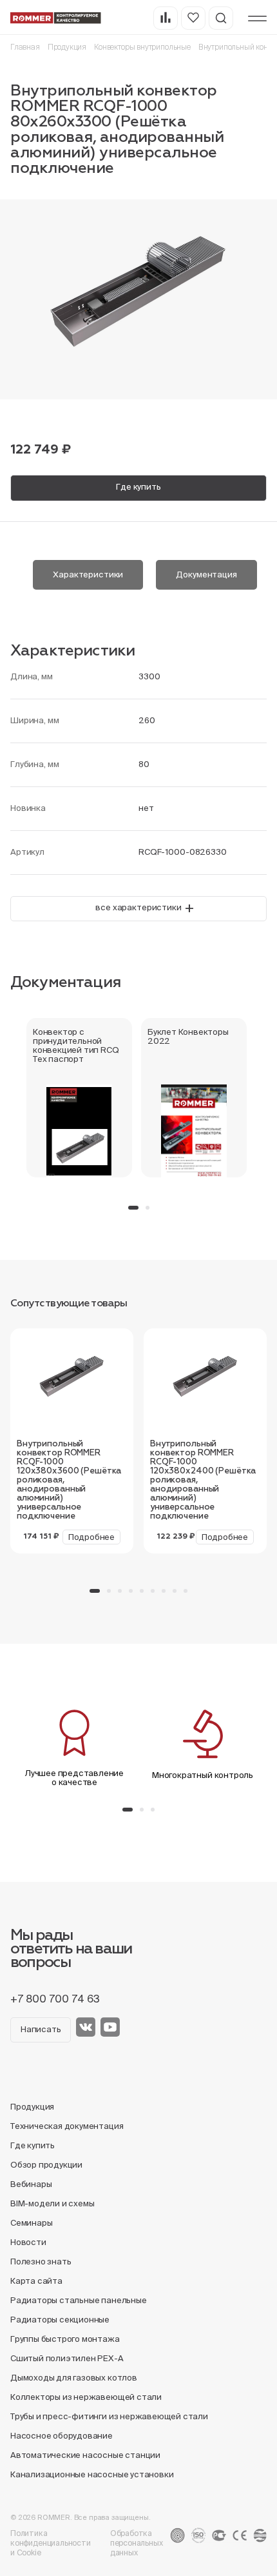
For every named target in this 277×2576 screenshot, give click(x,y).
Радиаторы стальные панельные (79, 2300)
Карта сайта (36, 2281)
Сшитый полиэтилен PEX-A (67, 2358)
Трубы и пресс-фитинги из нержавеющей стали (109, 2416)
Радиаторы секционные (60, 2320)
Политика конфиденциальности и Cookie (51, 2543)
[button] (133, 1208)
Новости (28, 2242)
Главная (25, 47)
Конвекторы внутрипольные (142, 47)
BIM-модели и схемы (53, 2203)
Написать (41, 2029)
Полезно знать (41, 2261)
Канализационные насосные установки (92, 2474)
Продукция (67, 47)
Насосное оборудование (62, 2436)
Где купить (138, 487)
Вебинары (31, 2184)
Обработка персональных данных (137, 2543)
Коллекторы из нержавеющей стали (86, 2397)
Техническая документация (67, 2126)
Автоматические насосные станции (85, 2455)
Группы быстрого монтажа (65, 2339)
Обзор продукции (46, 2165)
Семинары (31, 2223)
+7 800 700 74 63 (55, 1999)
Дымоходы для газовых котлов (74, 2378)
